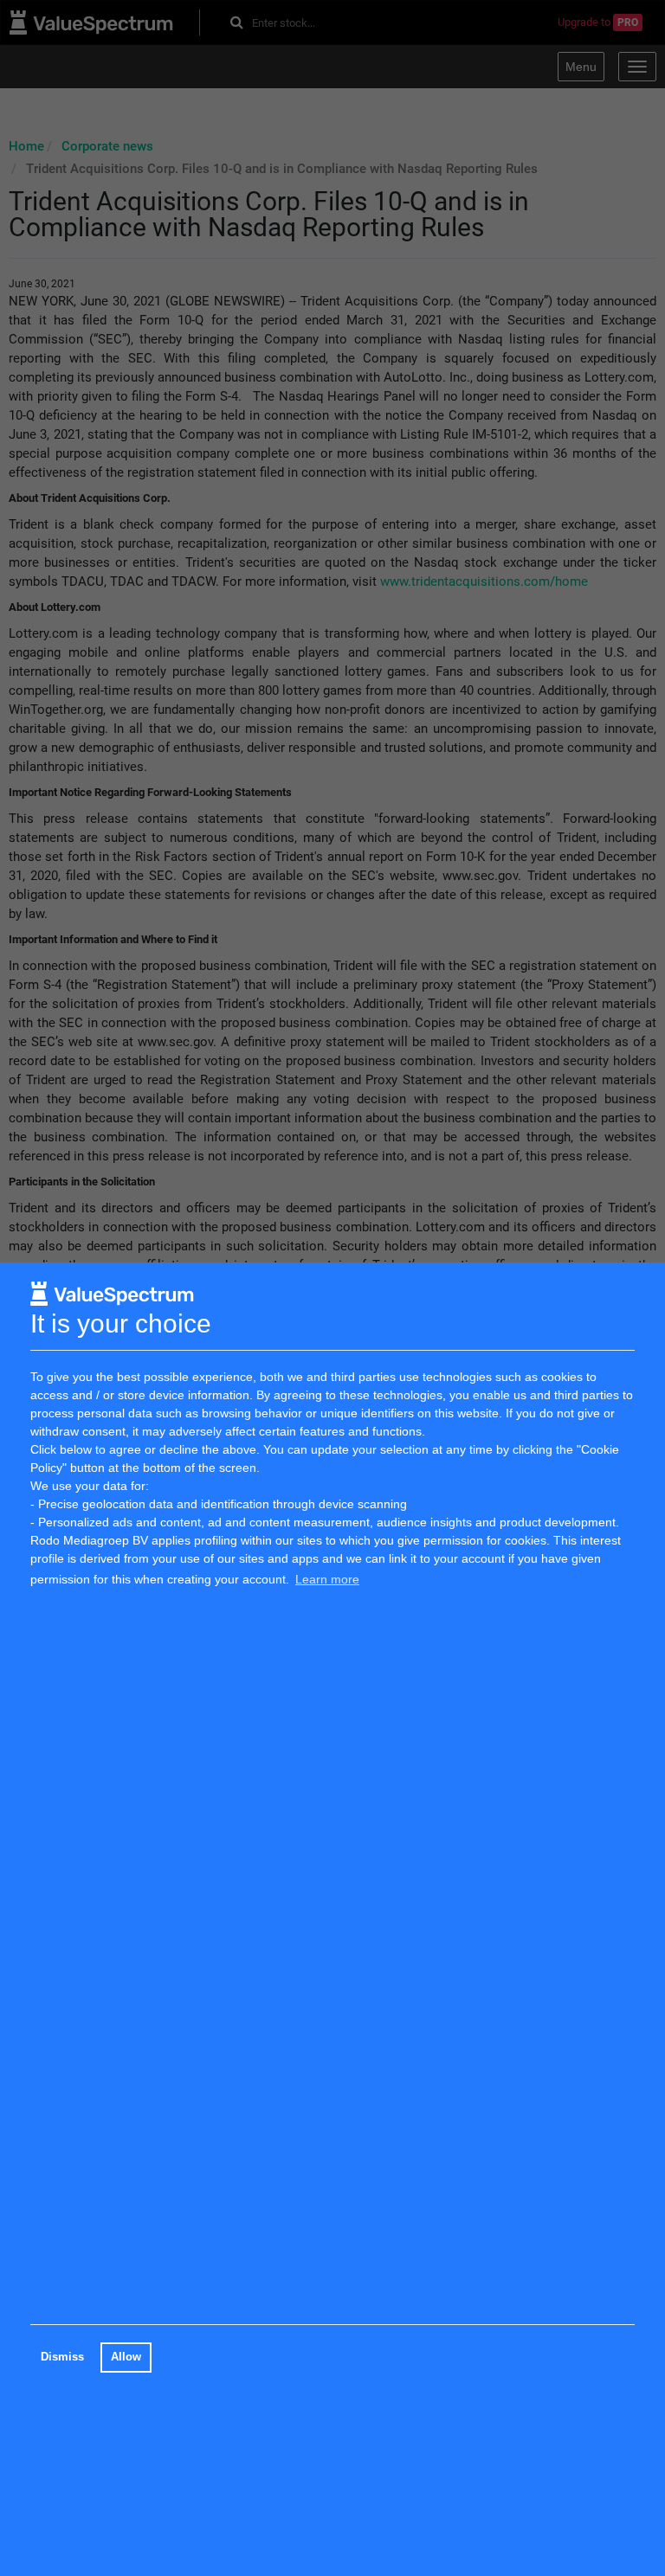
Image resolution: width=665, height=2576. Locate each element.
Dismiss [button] (62, 2357)
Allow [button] (126, 2357)
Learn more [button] (327, 1579)
